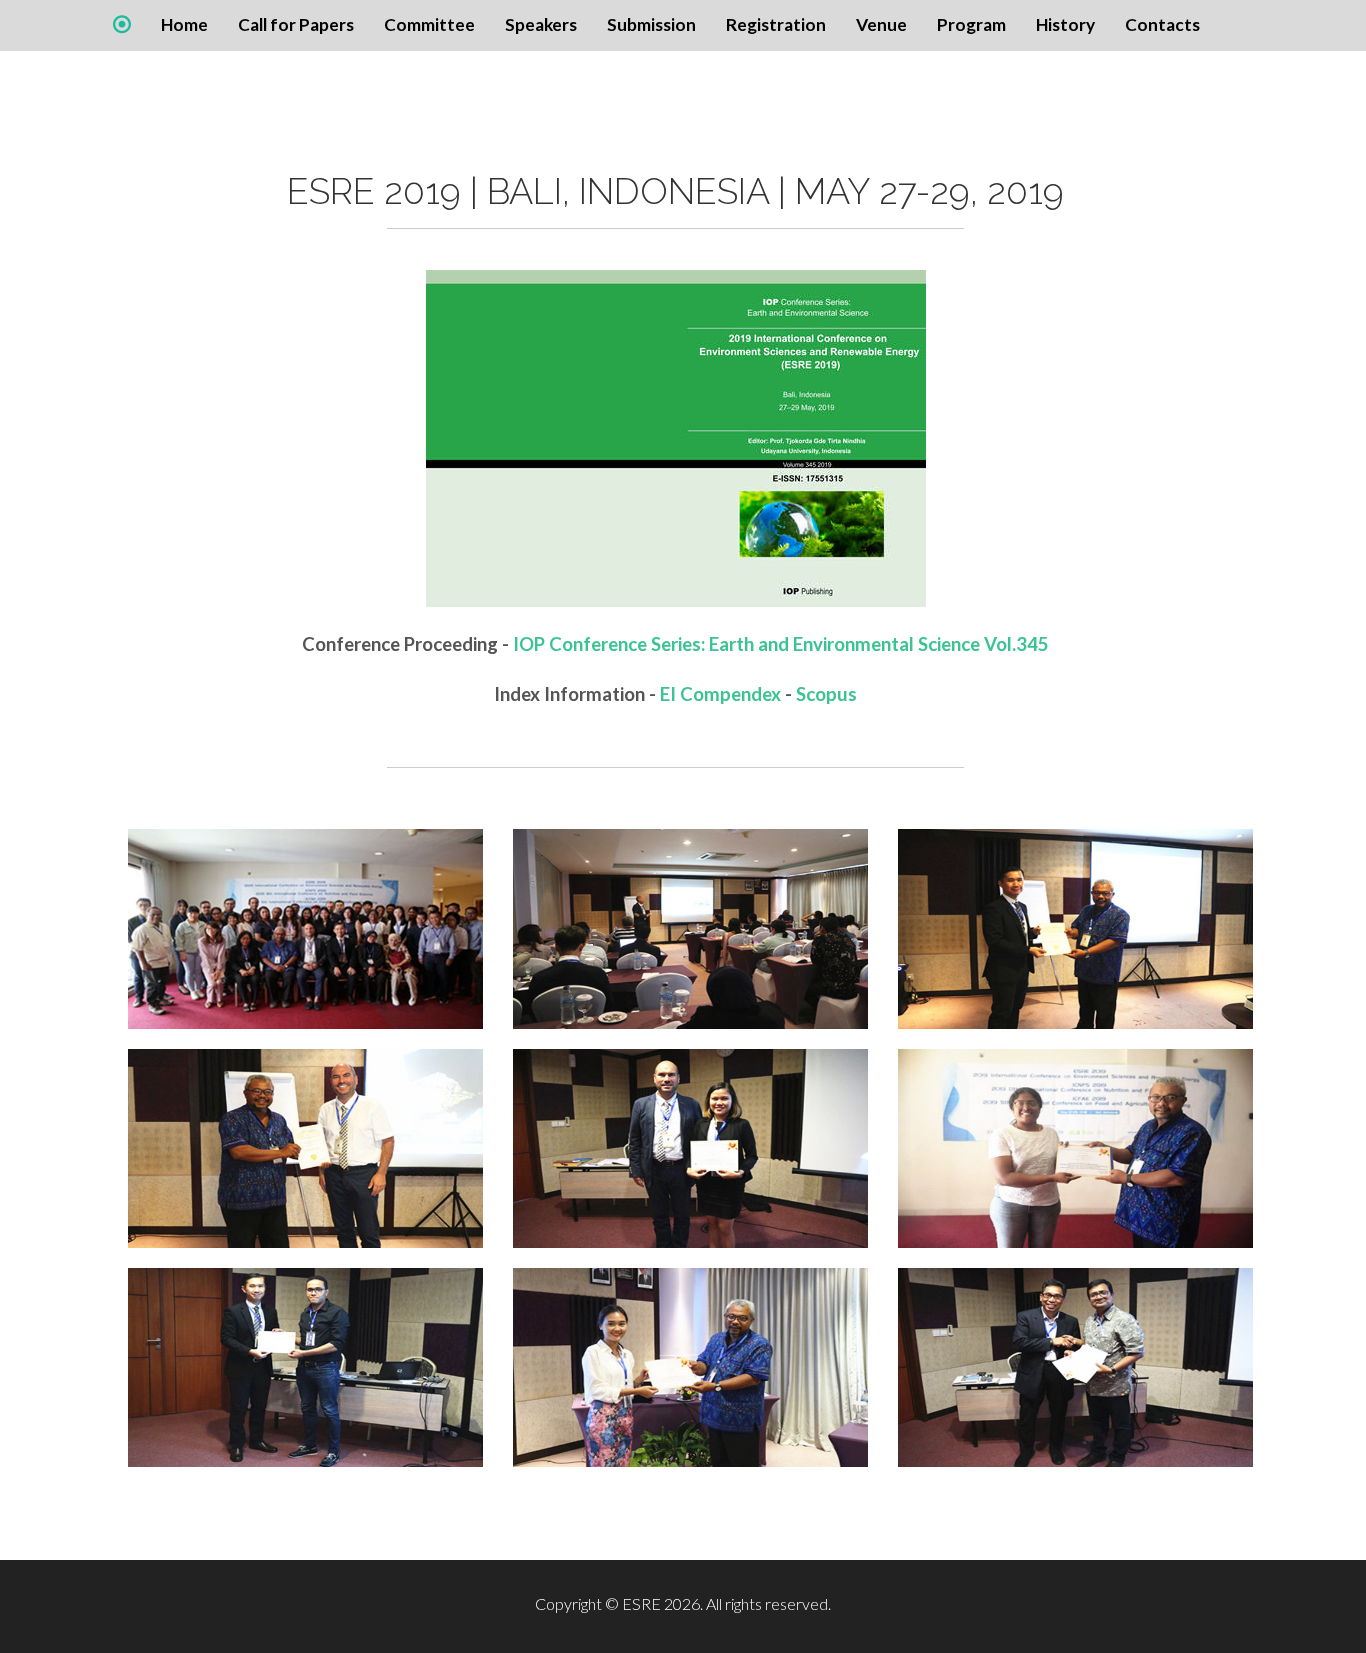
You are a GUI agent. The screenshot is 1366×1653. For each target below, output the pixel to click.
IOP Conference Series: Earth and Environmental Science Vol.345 (781, 644)
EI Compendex (720, 694)
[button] (541, 25)
